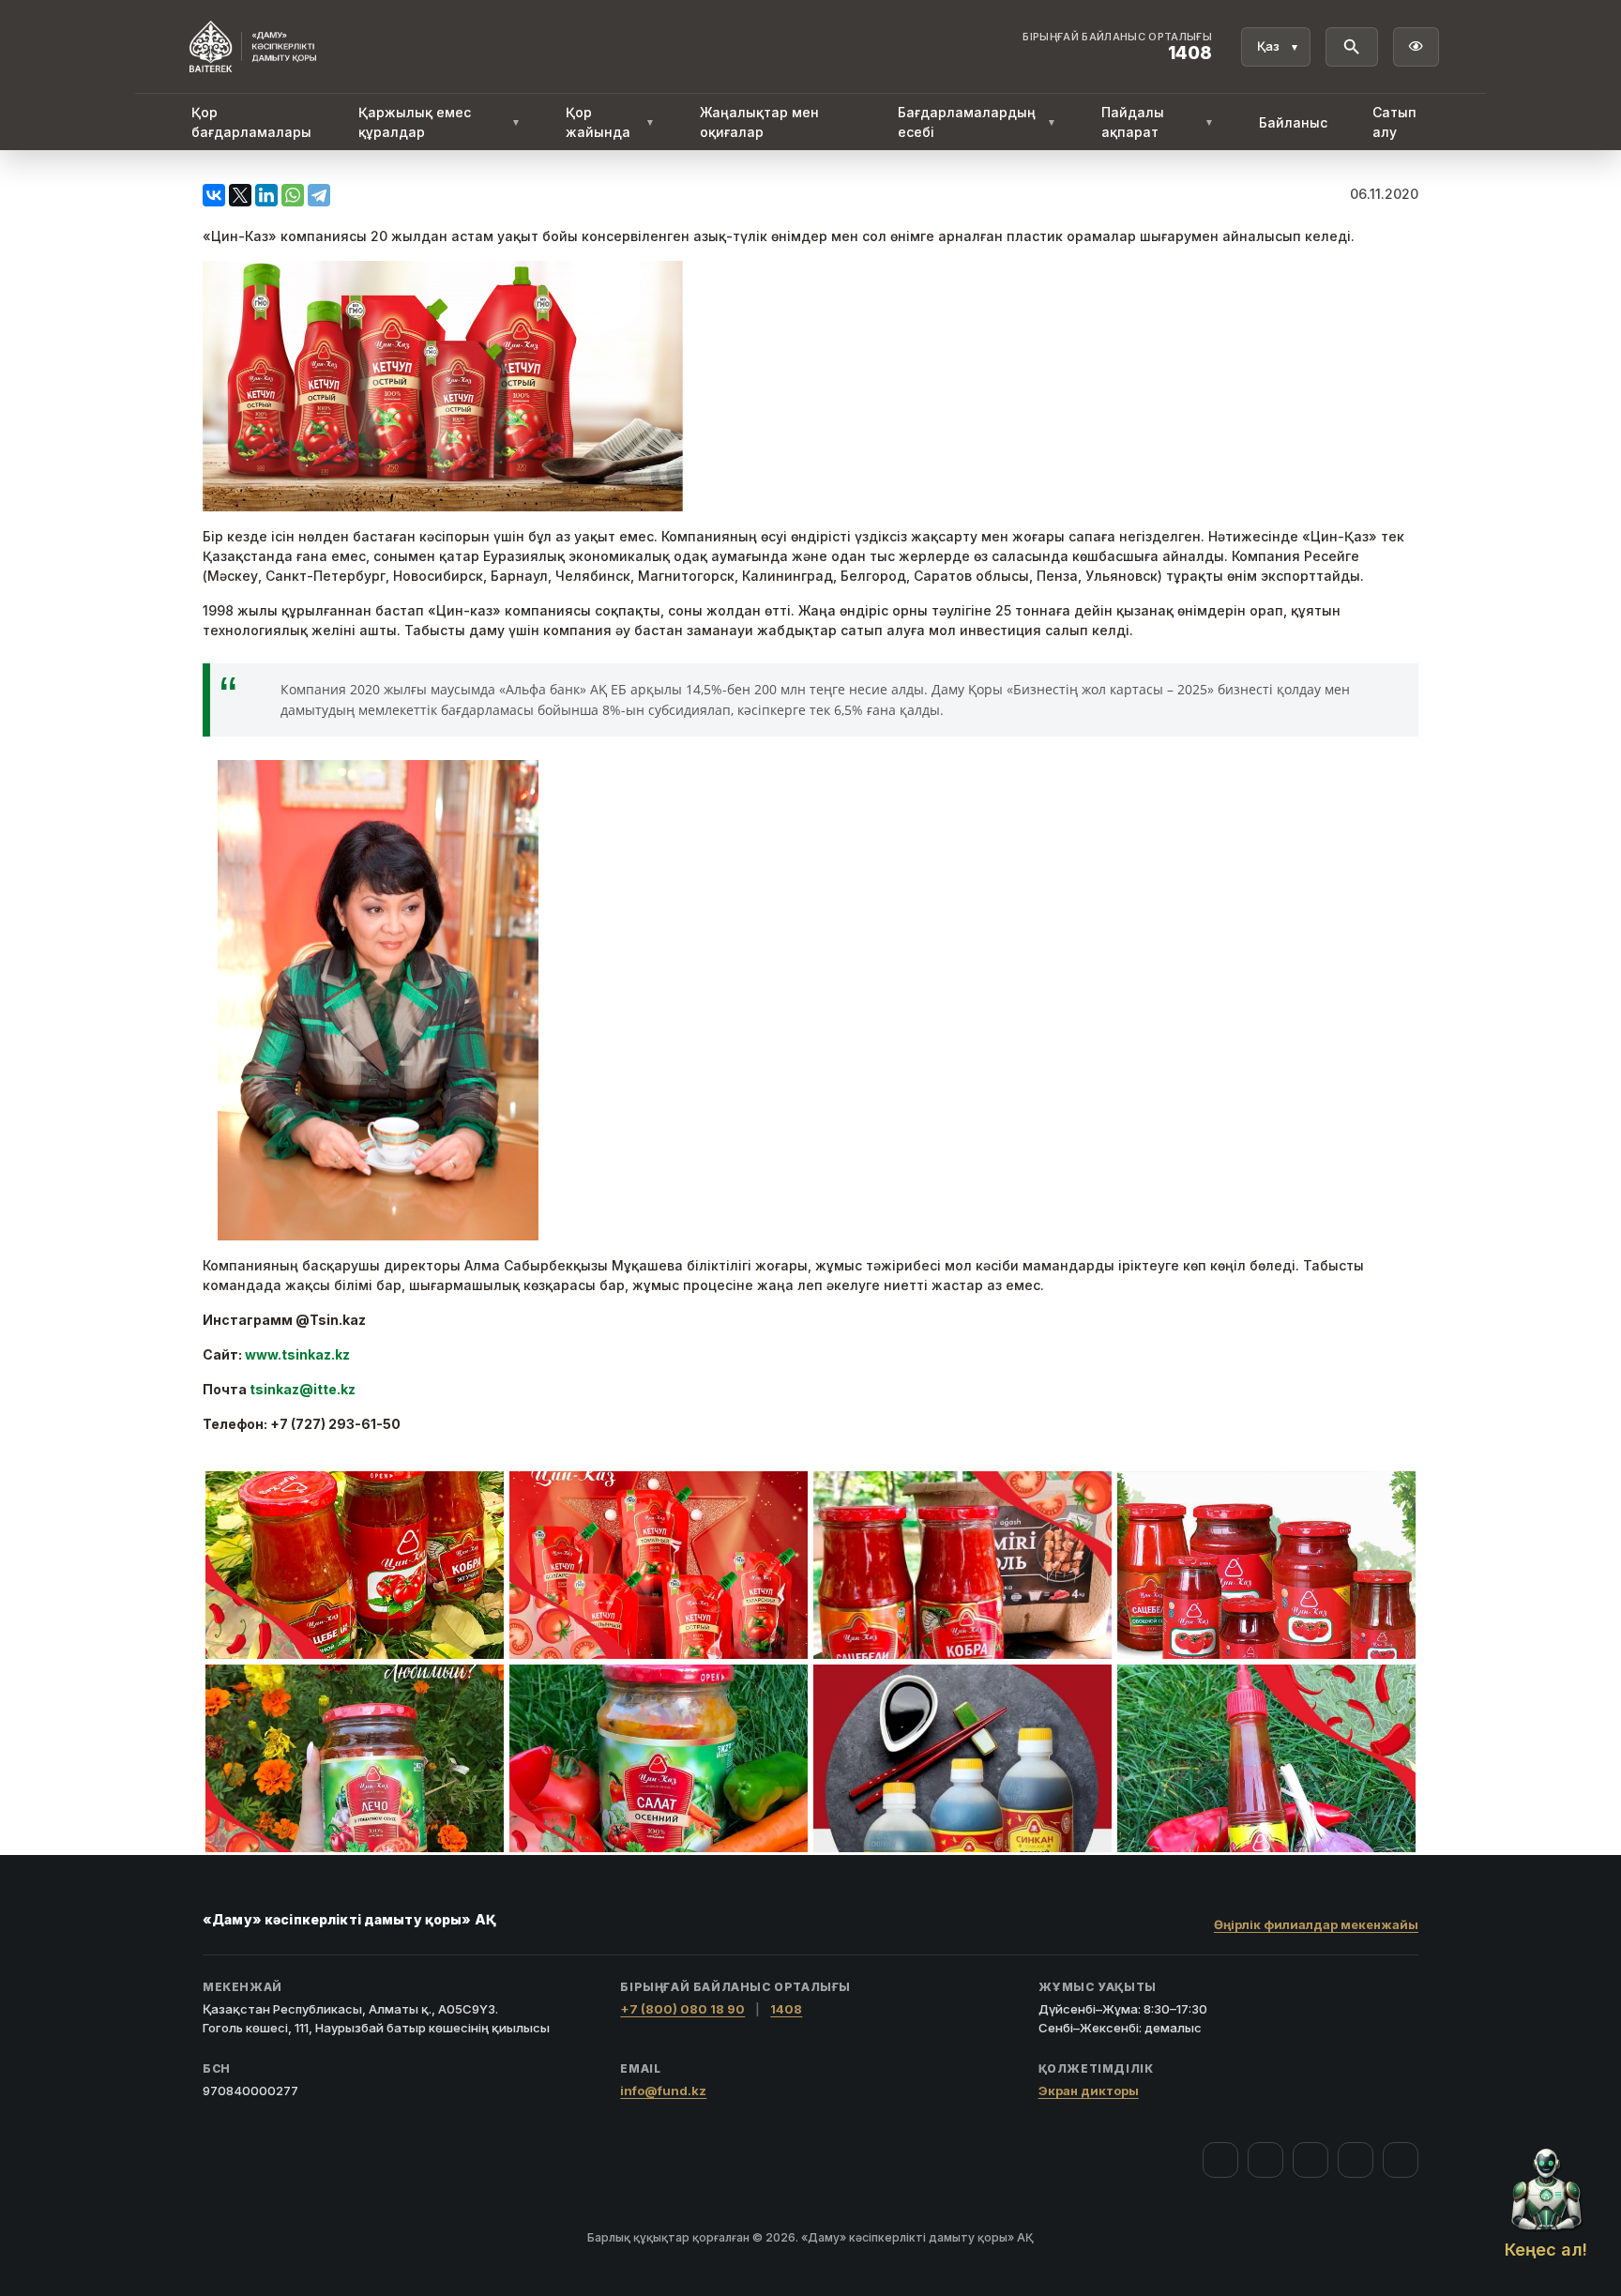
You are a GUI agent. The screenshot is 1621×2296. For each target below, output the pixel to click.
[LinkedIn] (266, 195)
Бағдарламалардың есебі (977, 122)
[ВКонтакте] (214, 195)
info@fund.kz (663, 2091)
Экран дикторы (1089, 2091)
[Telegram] (319, 195)
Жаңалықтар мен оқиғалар (759, 122)
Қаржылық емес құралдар (439, 122)
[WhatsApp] (293, 195)
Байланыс (1293, 122)
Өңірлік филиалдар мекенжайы (1316, 1924)
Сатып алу (1394, 122)
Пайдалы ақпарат (1158, 122)
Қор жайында (610, 122)
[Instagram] (1265, 2160)
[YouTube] (1310, 2160)
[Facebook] (1220, 2160)
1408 (786, 2009)
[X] (240, 195)
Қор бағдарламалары (251, 122)
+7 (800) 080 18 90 (682, 2009)
